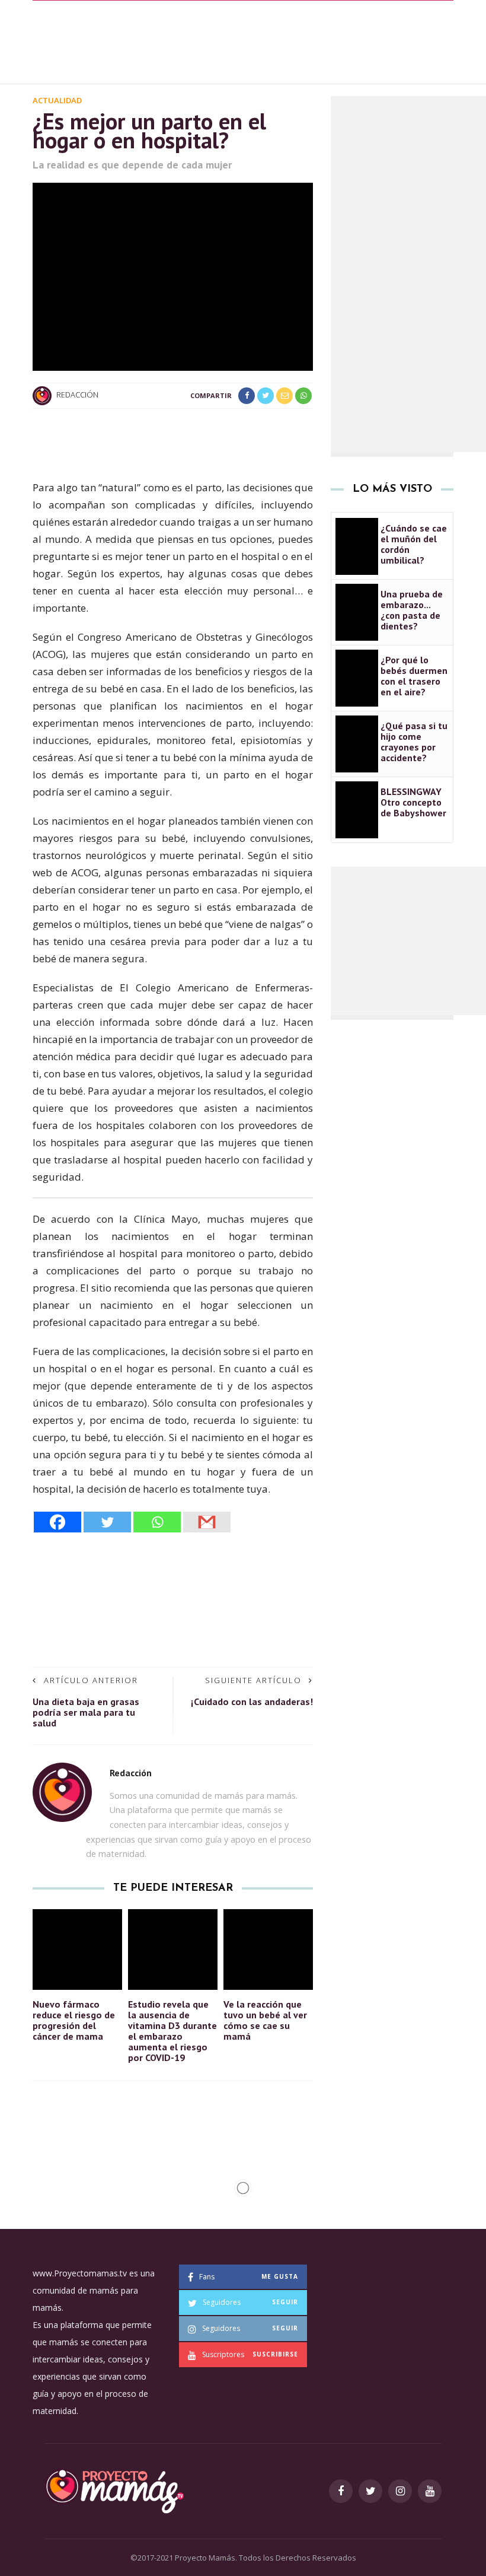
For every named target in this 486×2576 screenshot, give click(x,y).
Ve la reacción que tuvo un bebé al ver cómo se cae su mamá (265, 2020)
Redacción (77, 395)
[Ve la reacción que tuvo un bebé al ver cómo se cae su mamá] (268, 1948)
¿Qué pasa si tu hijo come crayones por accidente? (414, 742)
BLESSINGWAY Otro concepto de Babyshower (413, 802)
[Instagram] (400, 2491)
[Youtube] (430, 2491)
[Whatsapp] (157, 1522)
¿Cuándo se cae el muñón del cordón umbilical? (414, 544)
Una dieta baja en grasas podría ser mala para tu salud (86, 1712)
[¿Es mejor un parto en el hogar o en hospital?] (173, 276)
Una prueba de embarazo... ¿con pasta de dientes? (412, 610)
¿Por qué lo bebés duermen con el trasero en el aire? (414, 676)
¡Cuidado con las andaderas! (252, 1702)
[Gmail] (207, 1522)
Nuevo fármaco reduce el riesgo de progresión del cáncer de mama (74, 2020)
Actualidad (57, 100)
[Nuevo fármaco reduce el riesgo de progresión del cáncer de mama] (77, 1948)
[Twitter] (107, 1522)
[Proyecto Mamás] (114, 2490)
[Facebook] (57, 1522)
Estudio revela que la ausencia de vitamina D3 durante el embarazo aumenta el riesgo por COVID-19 (172, 2031)
